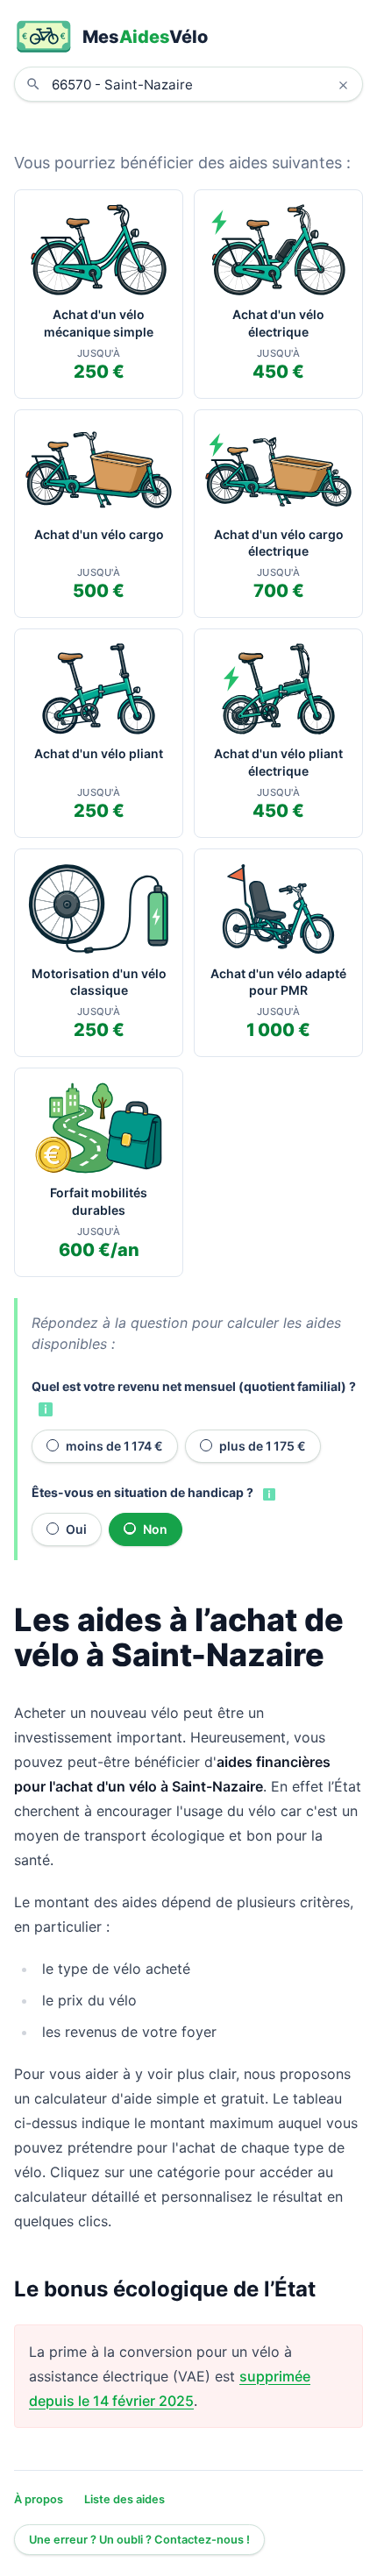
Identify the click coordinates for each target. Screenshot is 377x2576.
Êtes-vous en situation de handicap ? (142, 1492)
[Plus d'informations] (44, 1409)
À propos (39, 2499)
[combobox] (202, 84)
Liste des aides (124, 2499)
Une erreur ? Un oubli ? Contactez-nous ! (139, 2540)
